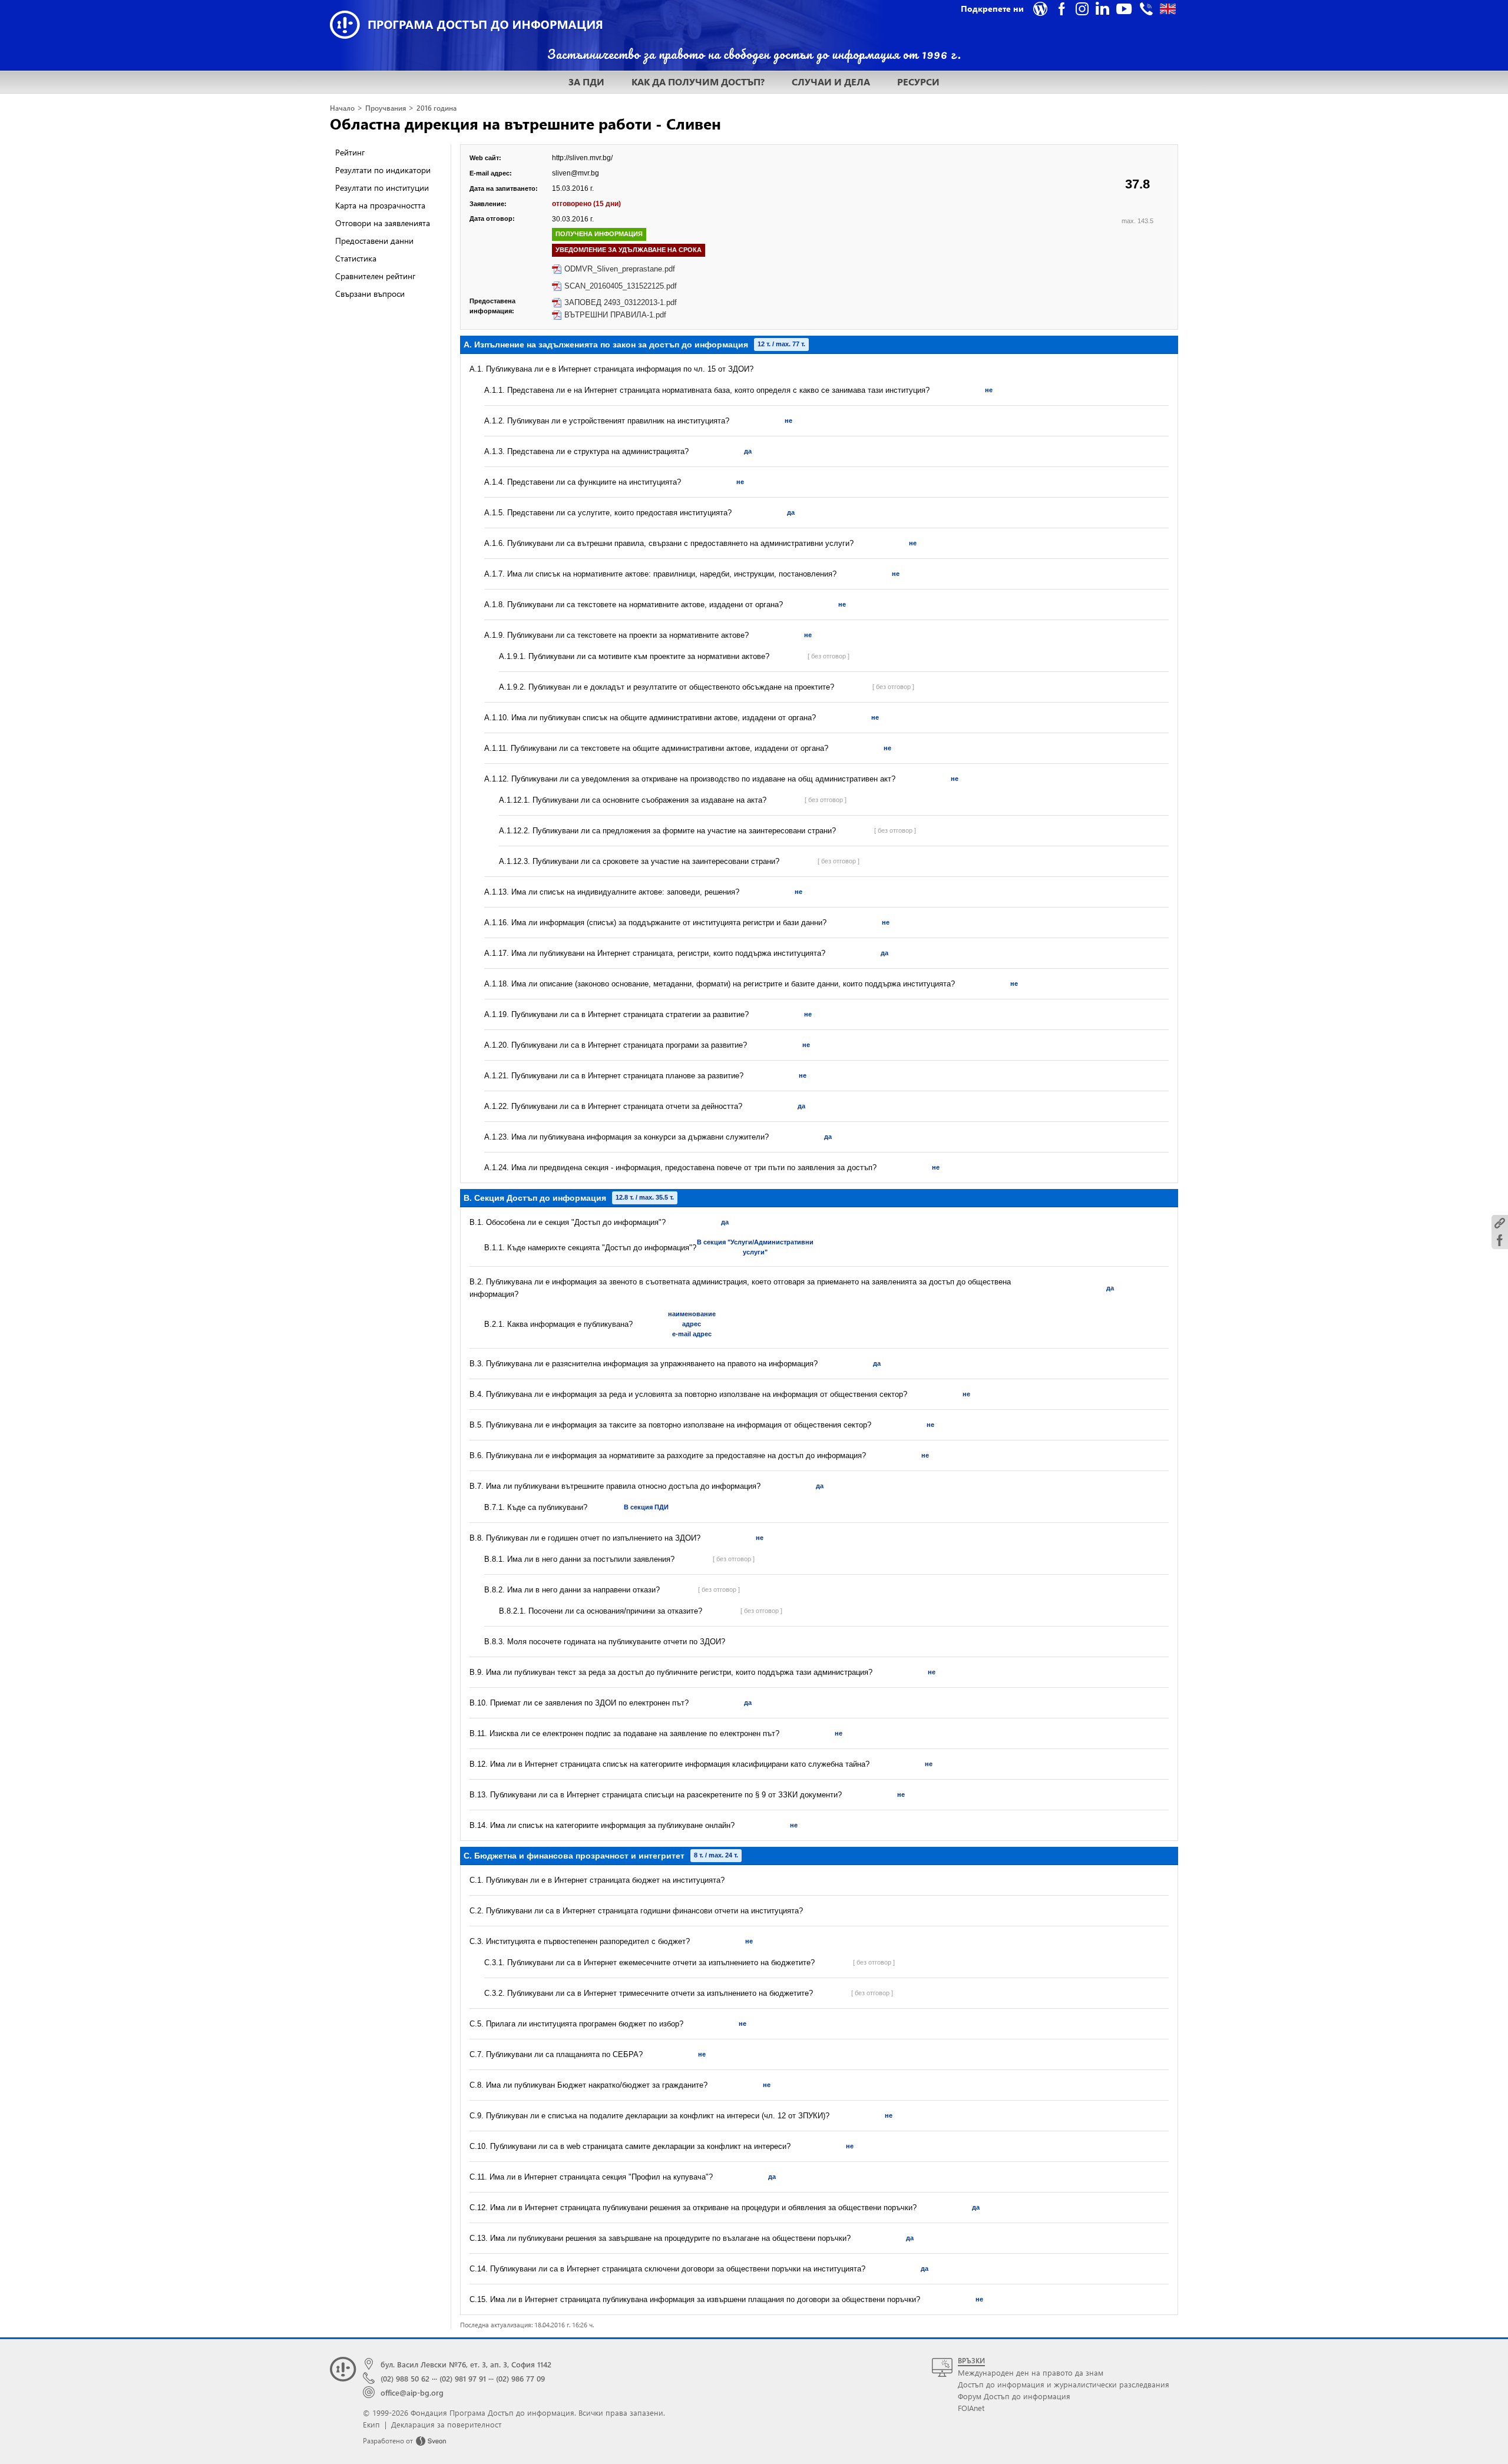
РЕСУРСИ (918, 82)
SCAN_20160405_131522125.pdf (621, 286)
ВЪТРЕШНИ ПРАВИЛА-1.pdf (615, 315)
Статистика (356, 258)
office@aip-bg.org (412, 2392)
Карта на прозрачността (380, 205)
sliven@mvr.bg (576, 173)
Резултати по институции (382, 188)
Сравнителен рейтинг (375, 276)
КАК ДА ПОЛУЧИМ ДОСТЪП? (698, 82)
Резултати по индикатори (383, 170)
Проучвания (386, 108)
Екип (371, 2424)
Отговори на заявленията (383, 223)
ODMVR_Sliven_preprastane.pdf (620, 269)
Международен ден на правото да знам (1031, 2372)
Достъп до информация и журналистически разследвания (1064, 2384)
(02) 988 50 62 (405, 2378)
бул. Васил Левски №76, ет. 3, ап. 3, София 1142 (466, 2364)
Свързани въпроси (370, 294)
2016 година (436, 108)
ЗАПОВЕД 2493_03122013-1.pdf (621, 302)
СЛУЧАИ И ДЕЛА (831, 82)
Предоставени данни (374, 241)
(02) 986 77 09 (520, 2378)
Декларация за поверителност (446, 2424)
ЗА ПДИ (586, 82)
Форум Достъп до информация (1014, 2396)
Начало (342, 108)
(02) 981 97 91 (463, 2378)
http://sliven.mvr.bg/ (582, 158)
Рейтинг (350, 152)
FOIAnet (971, 2408)
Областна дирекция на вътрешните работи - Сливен (525, 123)
